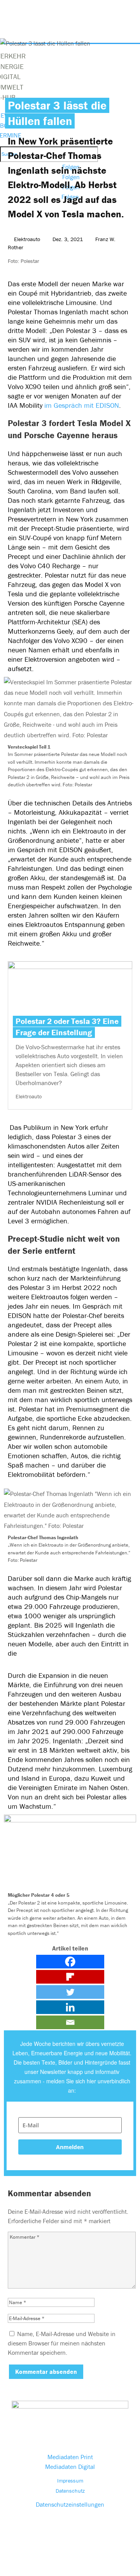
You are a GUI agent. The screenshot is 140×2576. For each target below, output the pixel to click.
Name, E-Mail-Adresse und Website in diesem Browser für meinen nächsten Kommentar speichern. (62, 2343)
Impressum (70, 2481)
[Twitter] (70, 1992)
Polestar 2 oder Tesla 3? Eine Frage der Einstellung (67, 1027)
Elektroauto (27, 239)
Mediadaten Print (70, 2457)
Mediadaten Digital (70, 2467)
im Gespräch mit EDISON (82, 405)
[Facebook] (70, 1962)
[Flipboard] (70, 1977)
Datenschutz (70, 2491)
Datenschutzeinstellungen (70, 2504)
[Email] (70, 2022)
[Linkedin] (70, 2007)
